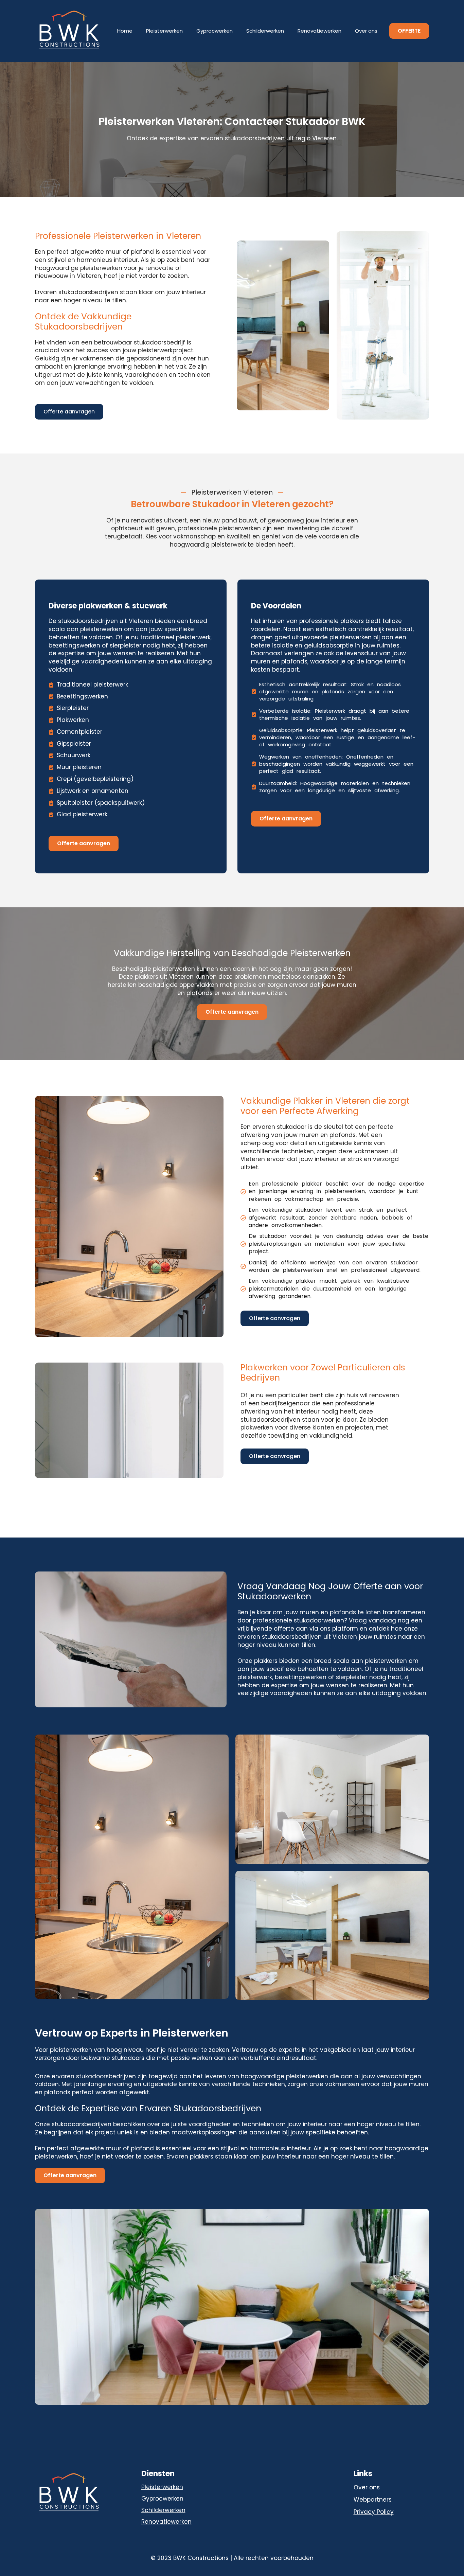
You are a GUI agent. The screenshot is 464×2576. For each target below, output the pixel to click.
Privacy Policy (374, 2512)
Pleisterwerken (164, 31)
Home (125, 31)
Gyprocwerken (215, 31)
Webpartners (373, 2500)
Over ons (366, 31)
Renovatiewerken (319, 31)
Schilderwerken (265, 31)
